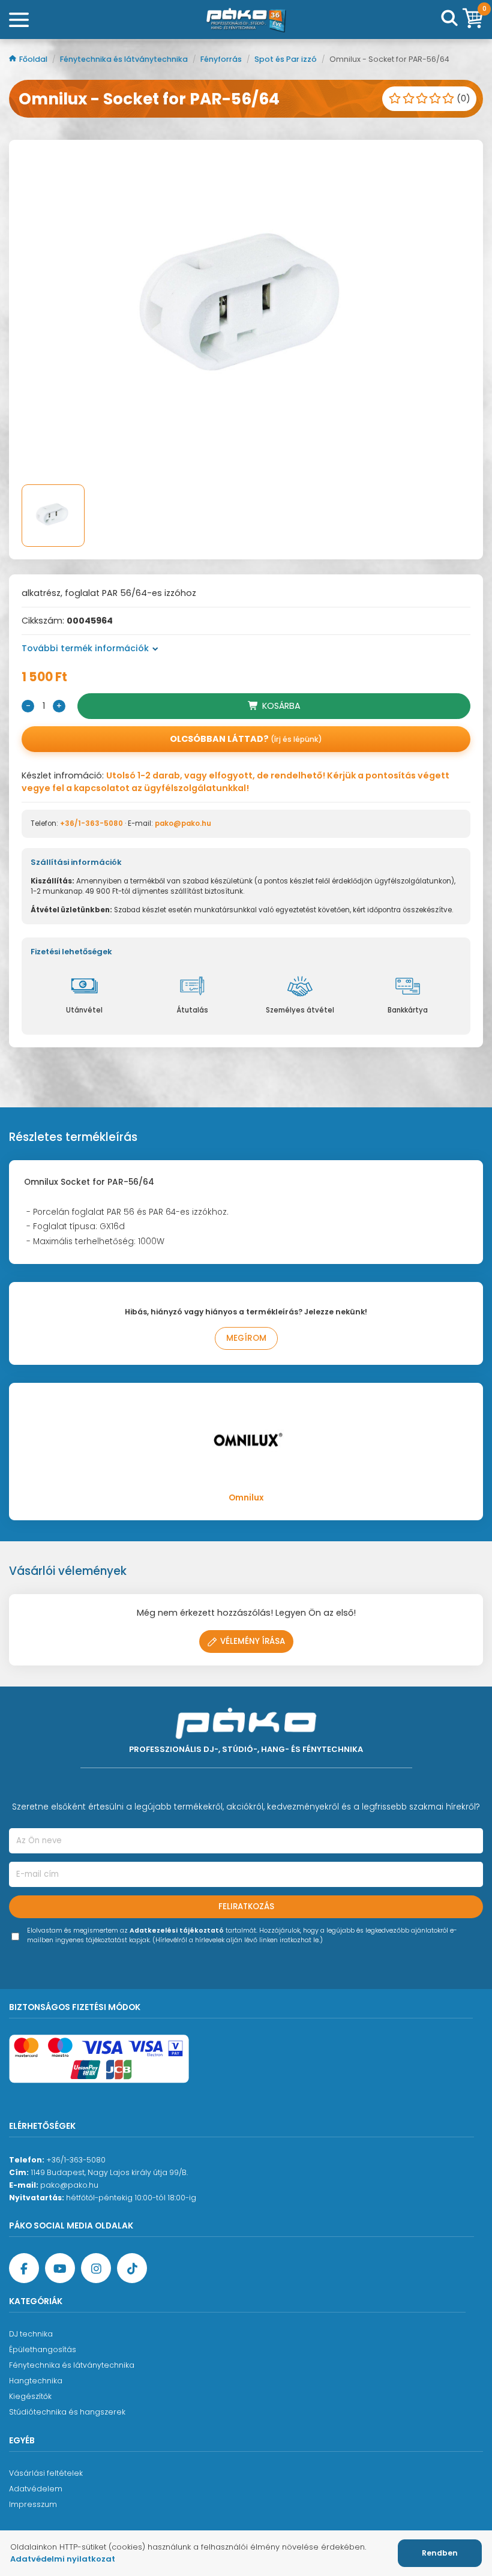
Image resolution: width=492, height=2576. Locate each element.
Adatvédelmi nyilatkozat (63, 2559)
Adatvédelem (36, 2489)
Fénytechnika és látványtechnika (125, 59)
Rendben (440, 2553)
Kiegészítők (30, 2396)
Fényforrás (222, 59)
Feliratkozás (246, 1906)
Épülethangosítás (43, 2349)
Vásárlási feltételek (46, 2473)
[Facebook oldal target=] (24, 2268)
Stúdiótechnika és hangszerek (67, 2412)
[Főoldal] (246, 20)
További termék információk (85, 648)
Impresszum (33, 2504)
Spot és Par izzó (286, 59)
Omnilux (246, 1498)
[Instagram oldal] (96, 2268)
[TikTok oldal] (132, 2268)
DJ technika (31, 2334)
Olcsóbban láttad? (246, 739)
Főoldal (34, 59)
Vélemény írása (253, 1641)
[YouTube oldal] (60, 2268)
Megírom (246, 1338)
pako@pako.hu (183, 823)
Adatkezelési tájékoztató (177, 1930)
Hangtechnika (36, 2381)
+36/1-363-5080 (91, 823)
